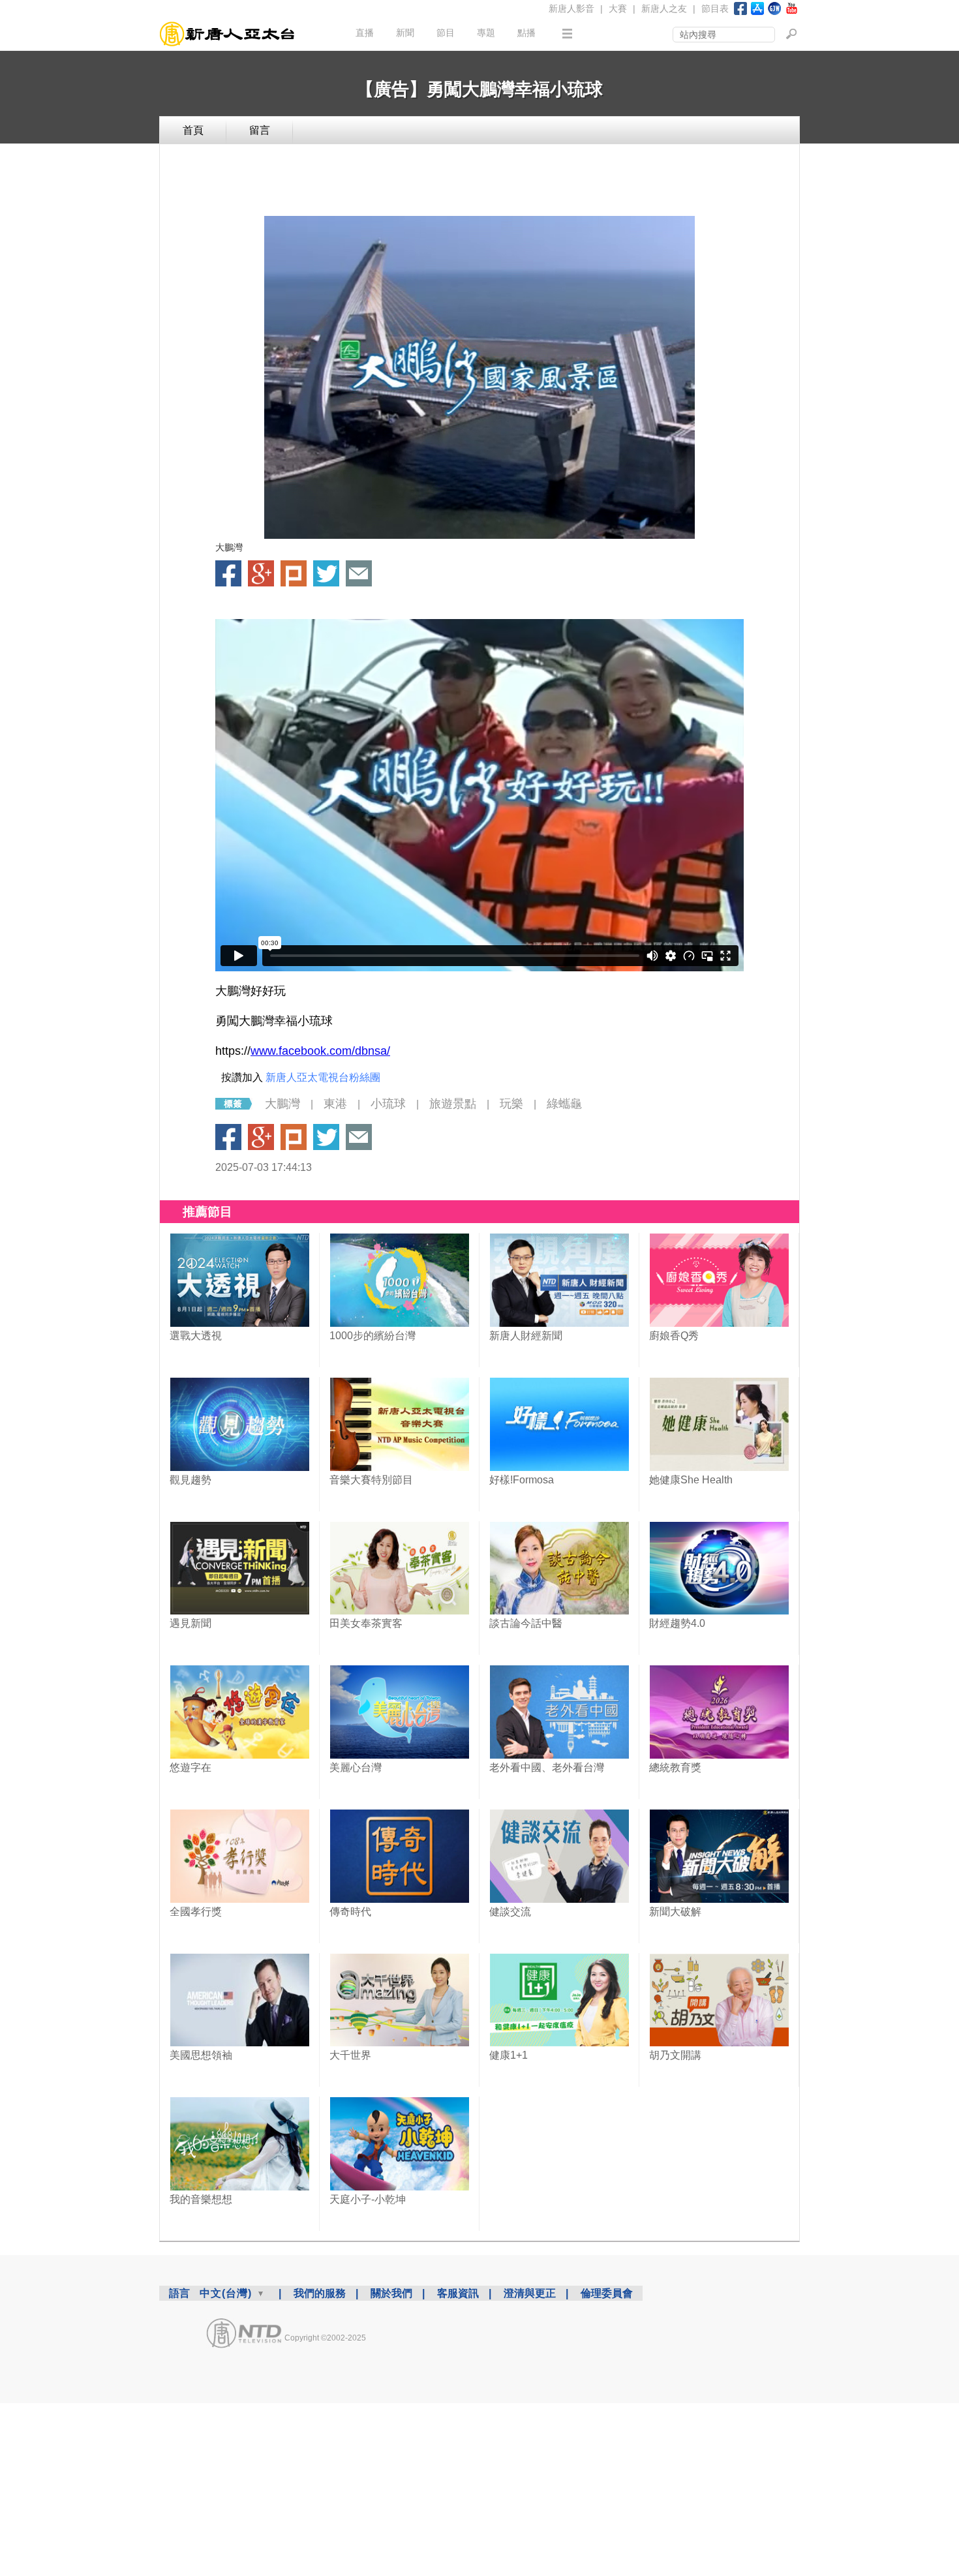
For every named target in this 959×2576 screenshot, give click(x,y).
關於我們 (391, 2293)
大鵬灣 (282, 1104)
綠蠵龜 (564, 1104)
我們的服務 (320, 2293)
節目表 (715, 8)
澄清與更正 (530, 2293)
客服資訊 (458, 2293)
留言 (260, 130)
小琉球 (388, 1104)
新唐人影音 (571, 8)
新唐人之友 (664, 8)
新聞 (405, 33)
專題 (486, 33)
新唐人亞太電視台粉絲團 (323, 1077)
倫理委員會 (607, 2293)
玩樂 (511, 1104)
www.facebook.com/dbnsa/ (320, 1051)
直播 (365, 33)
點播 (526, 33)
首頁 (193, 130)
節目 (446, 33)
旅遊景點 (453, 1104)
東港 (335, 1104)
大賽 (618, 8)
